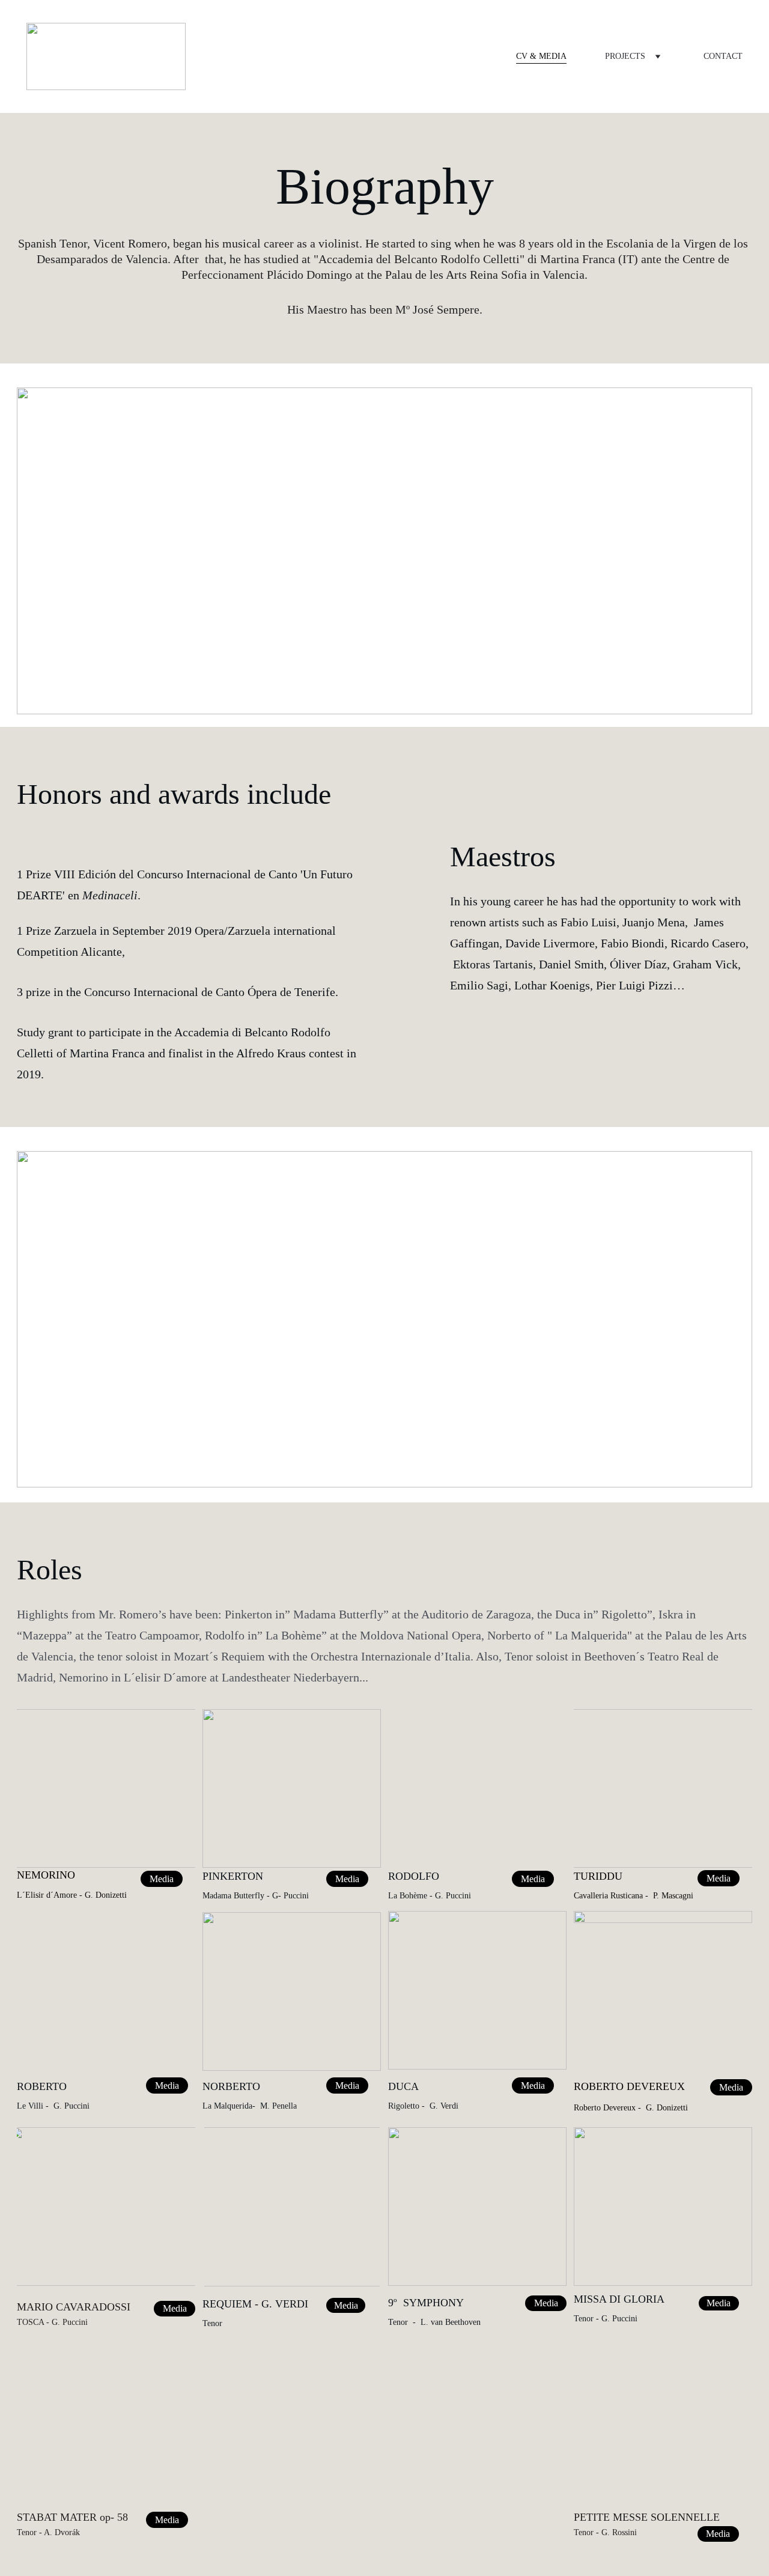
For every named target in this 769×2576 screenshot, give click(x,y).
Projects (625, 56)
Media (347, 2085)
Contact (723, 56)
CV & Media (541, 56)
